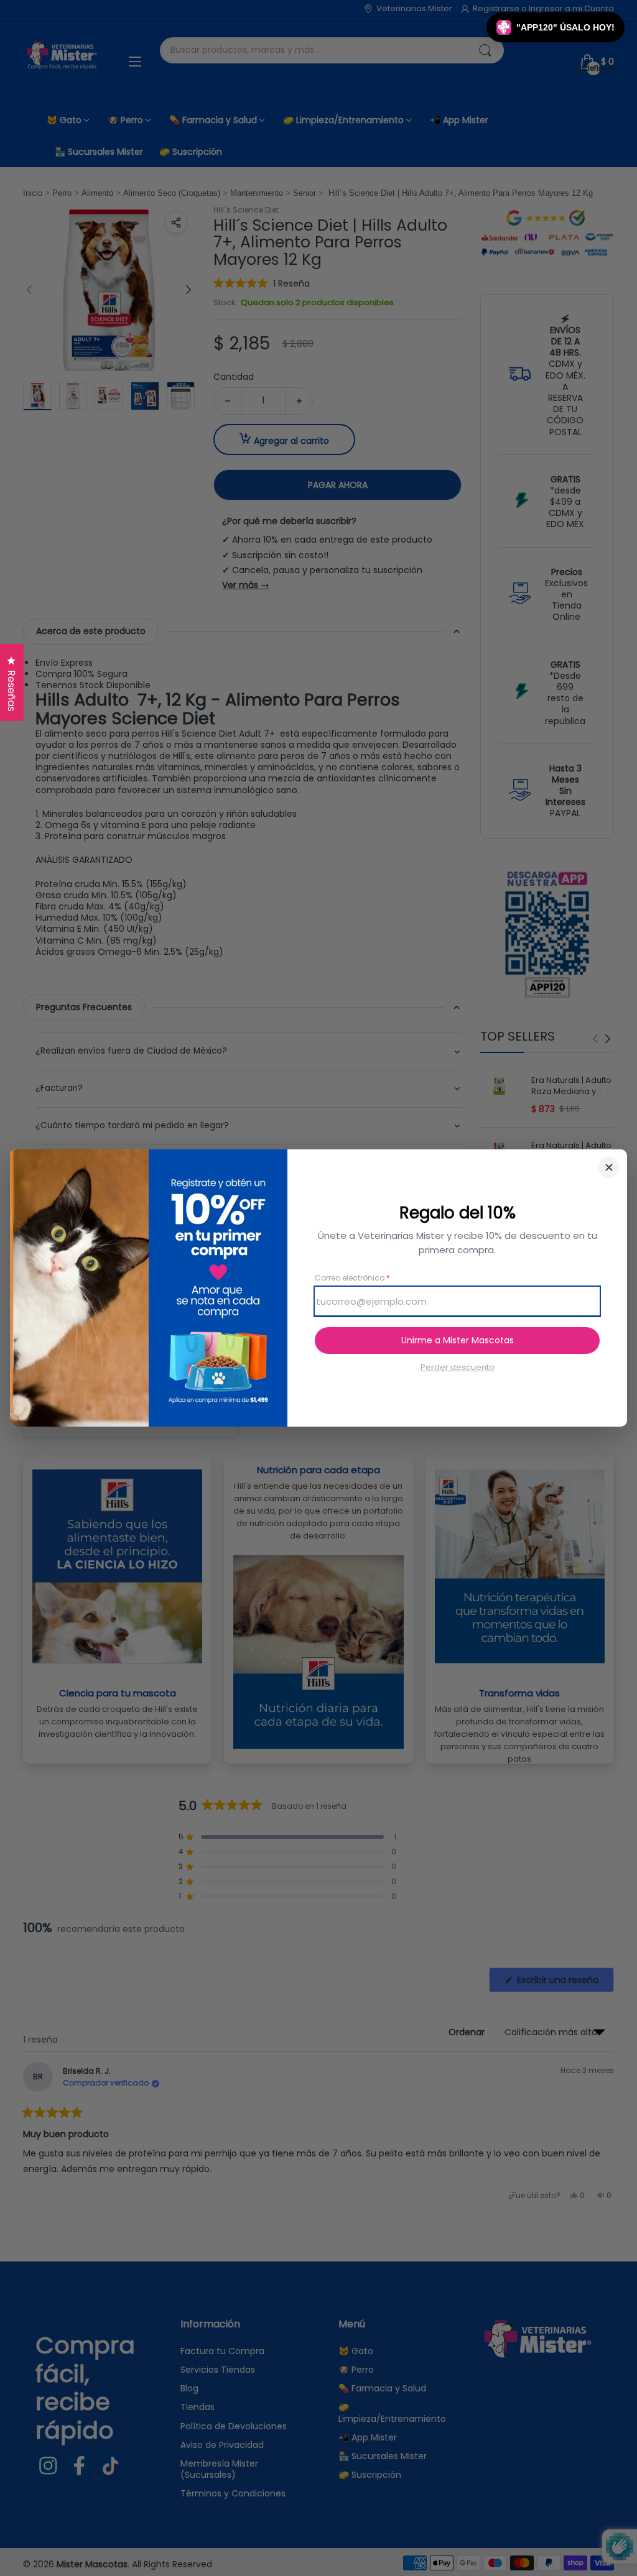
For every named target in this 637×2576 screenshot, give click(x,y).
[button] (556, 27)
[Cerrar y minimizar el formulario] (609, 1167)
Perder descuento (458, 1368)
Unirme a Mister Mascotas (458, 1340)
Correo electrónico (352, 1278)
